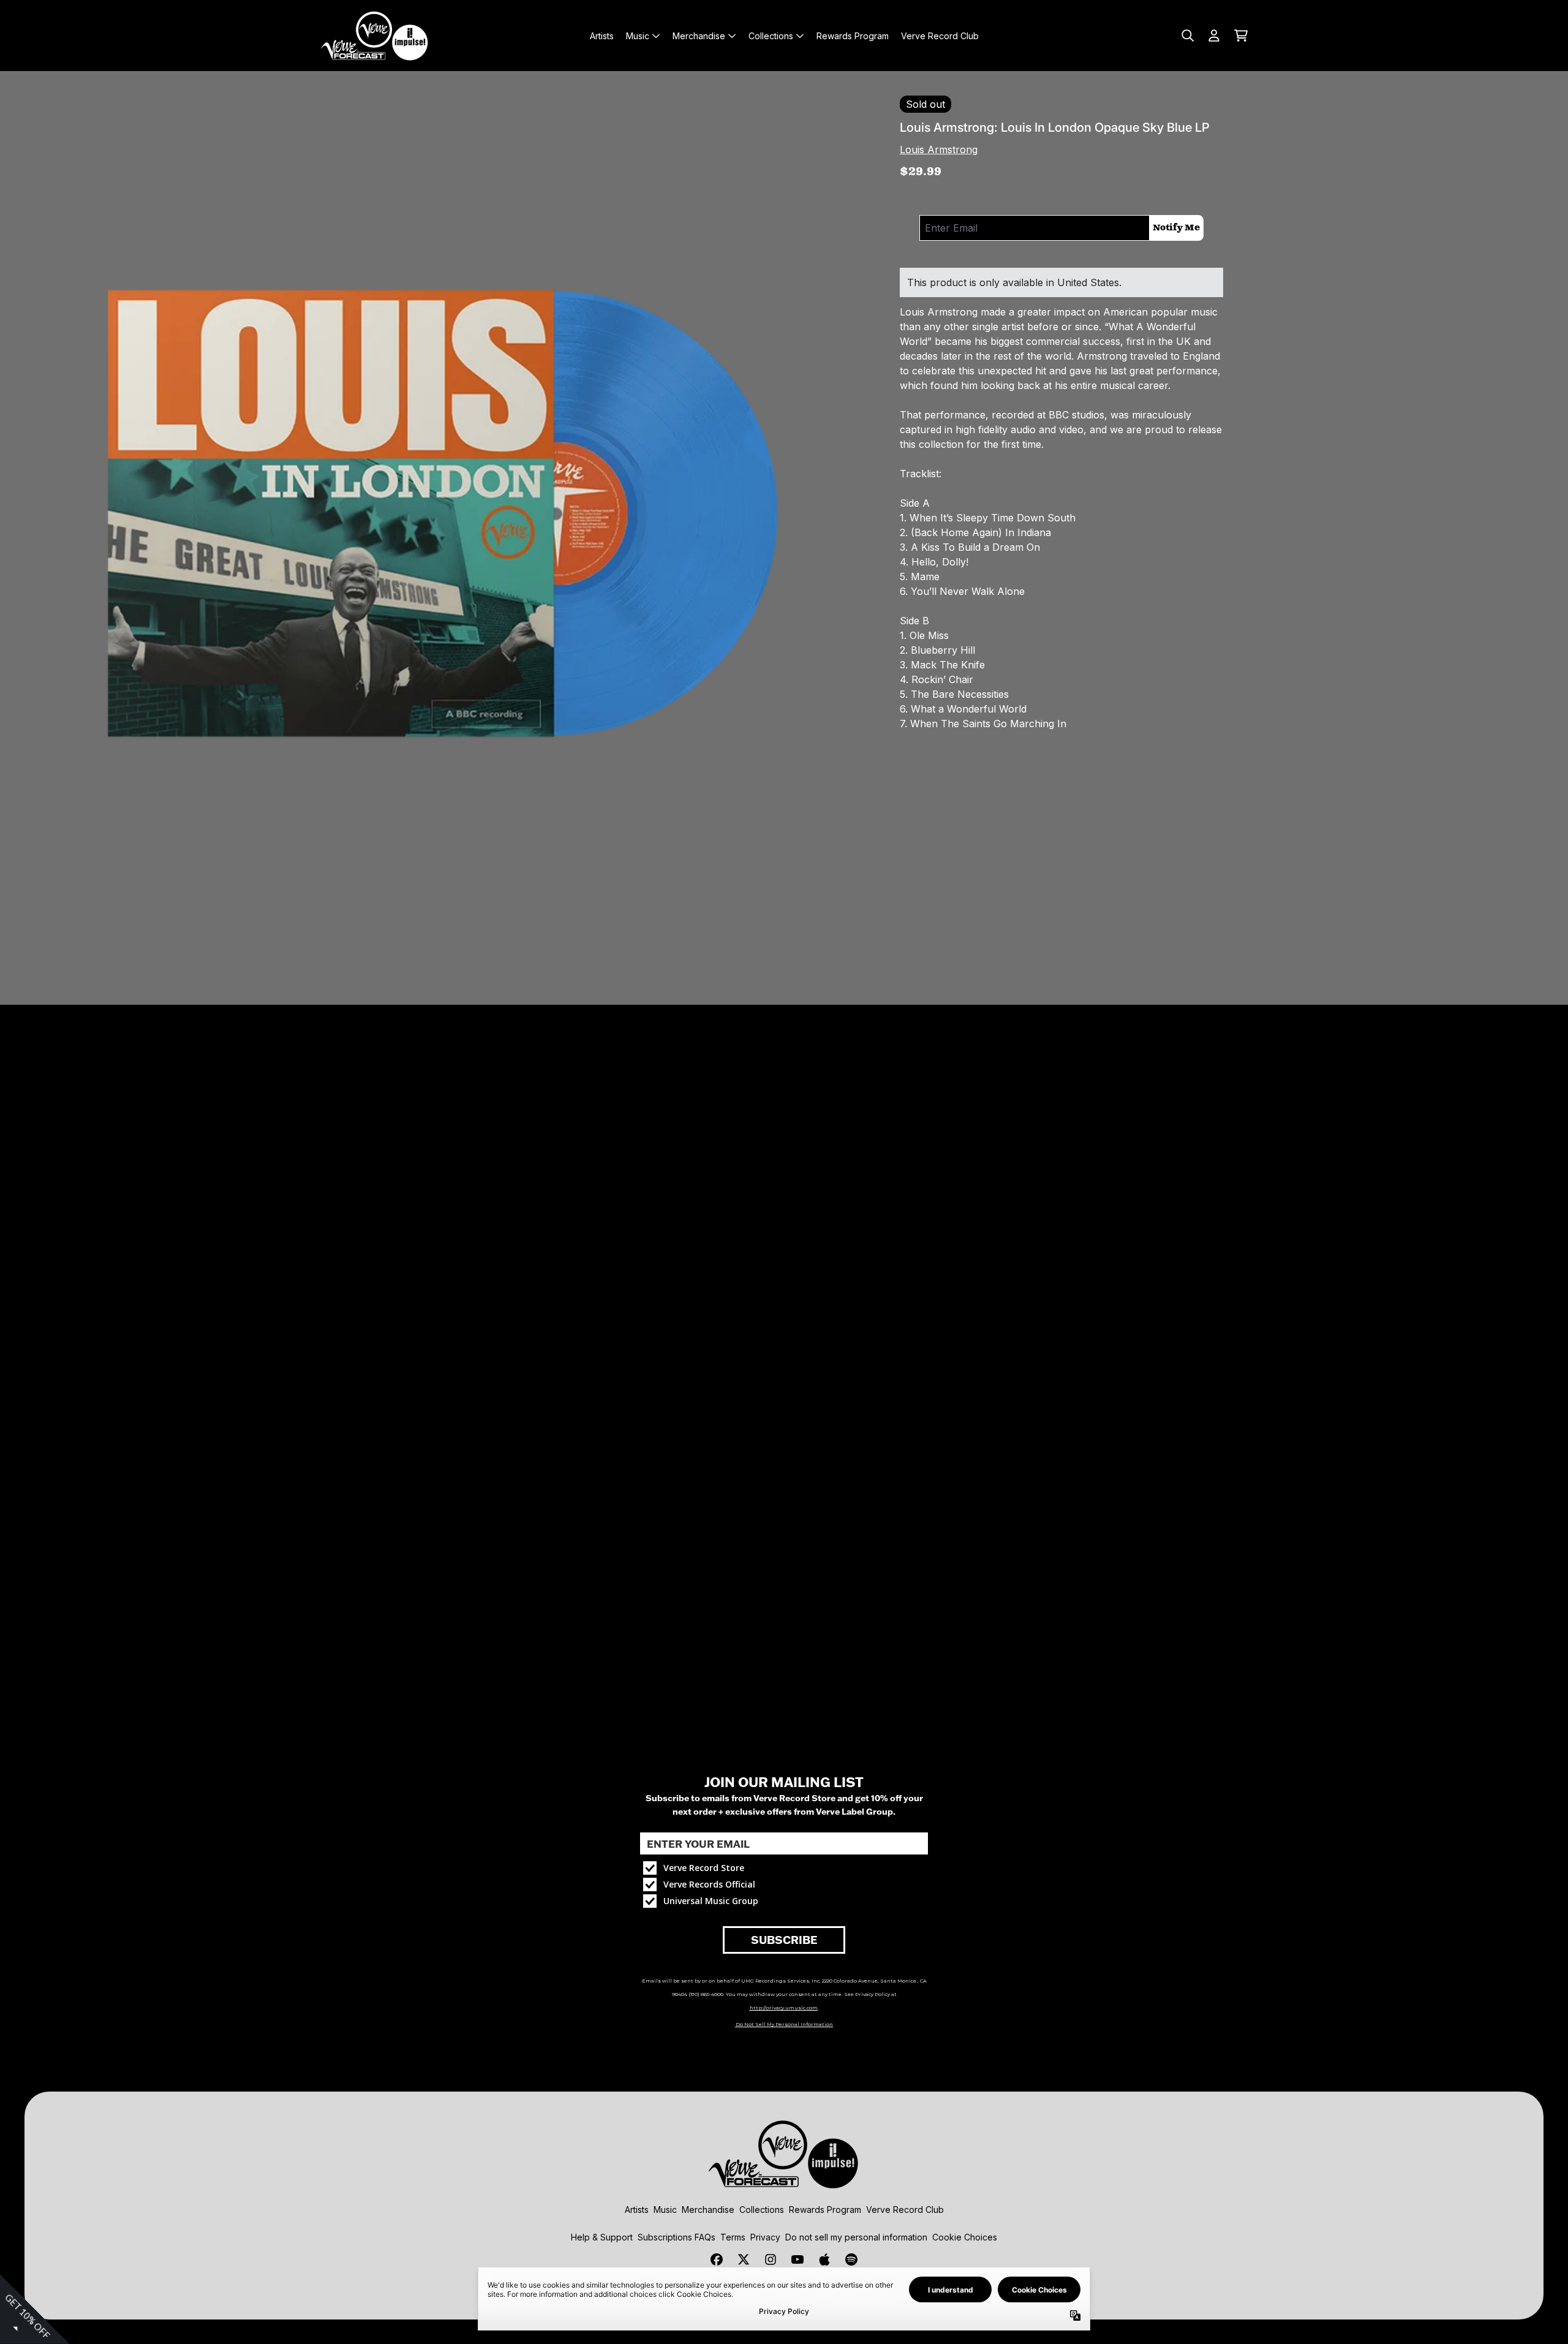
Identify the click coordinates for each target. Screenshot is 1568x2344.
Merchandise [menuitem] (699, 36)
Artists (637, 2210)
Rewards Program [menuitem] (853, 36)
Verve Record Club (905, 2210)
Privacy (765, 2237)
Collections (762, 2210)
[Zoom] (440, 511)
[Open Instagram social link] (771, 2259)
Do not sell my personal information (856, 2237)
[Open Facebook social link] (717, 2259)
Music (665, 2210)
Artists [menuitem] (602, 36)
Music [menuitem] (638, 36)
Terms (733, 2237)
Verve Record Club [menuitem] (940, 36)
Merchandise (708, 2210)
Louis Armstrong (939, 149)
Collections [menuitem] (771, 36)
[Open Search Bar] (1187, 36)
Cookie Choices (965, 2237)
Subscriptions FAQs (677, 2237)
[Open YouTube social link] (797, 2259)
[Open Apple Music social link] (824, 2259)
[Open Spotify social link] (851, 2259)
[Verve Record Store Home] (375, 36)
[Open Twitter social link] (744, 2259)
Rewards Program (825, 2210)
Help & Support (602, 2237)
